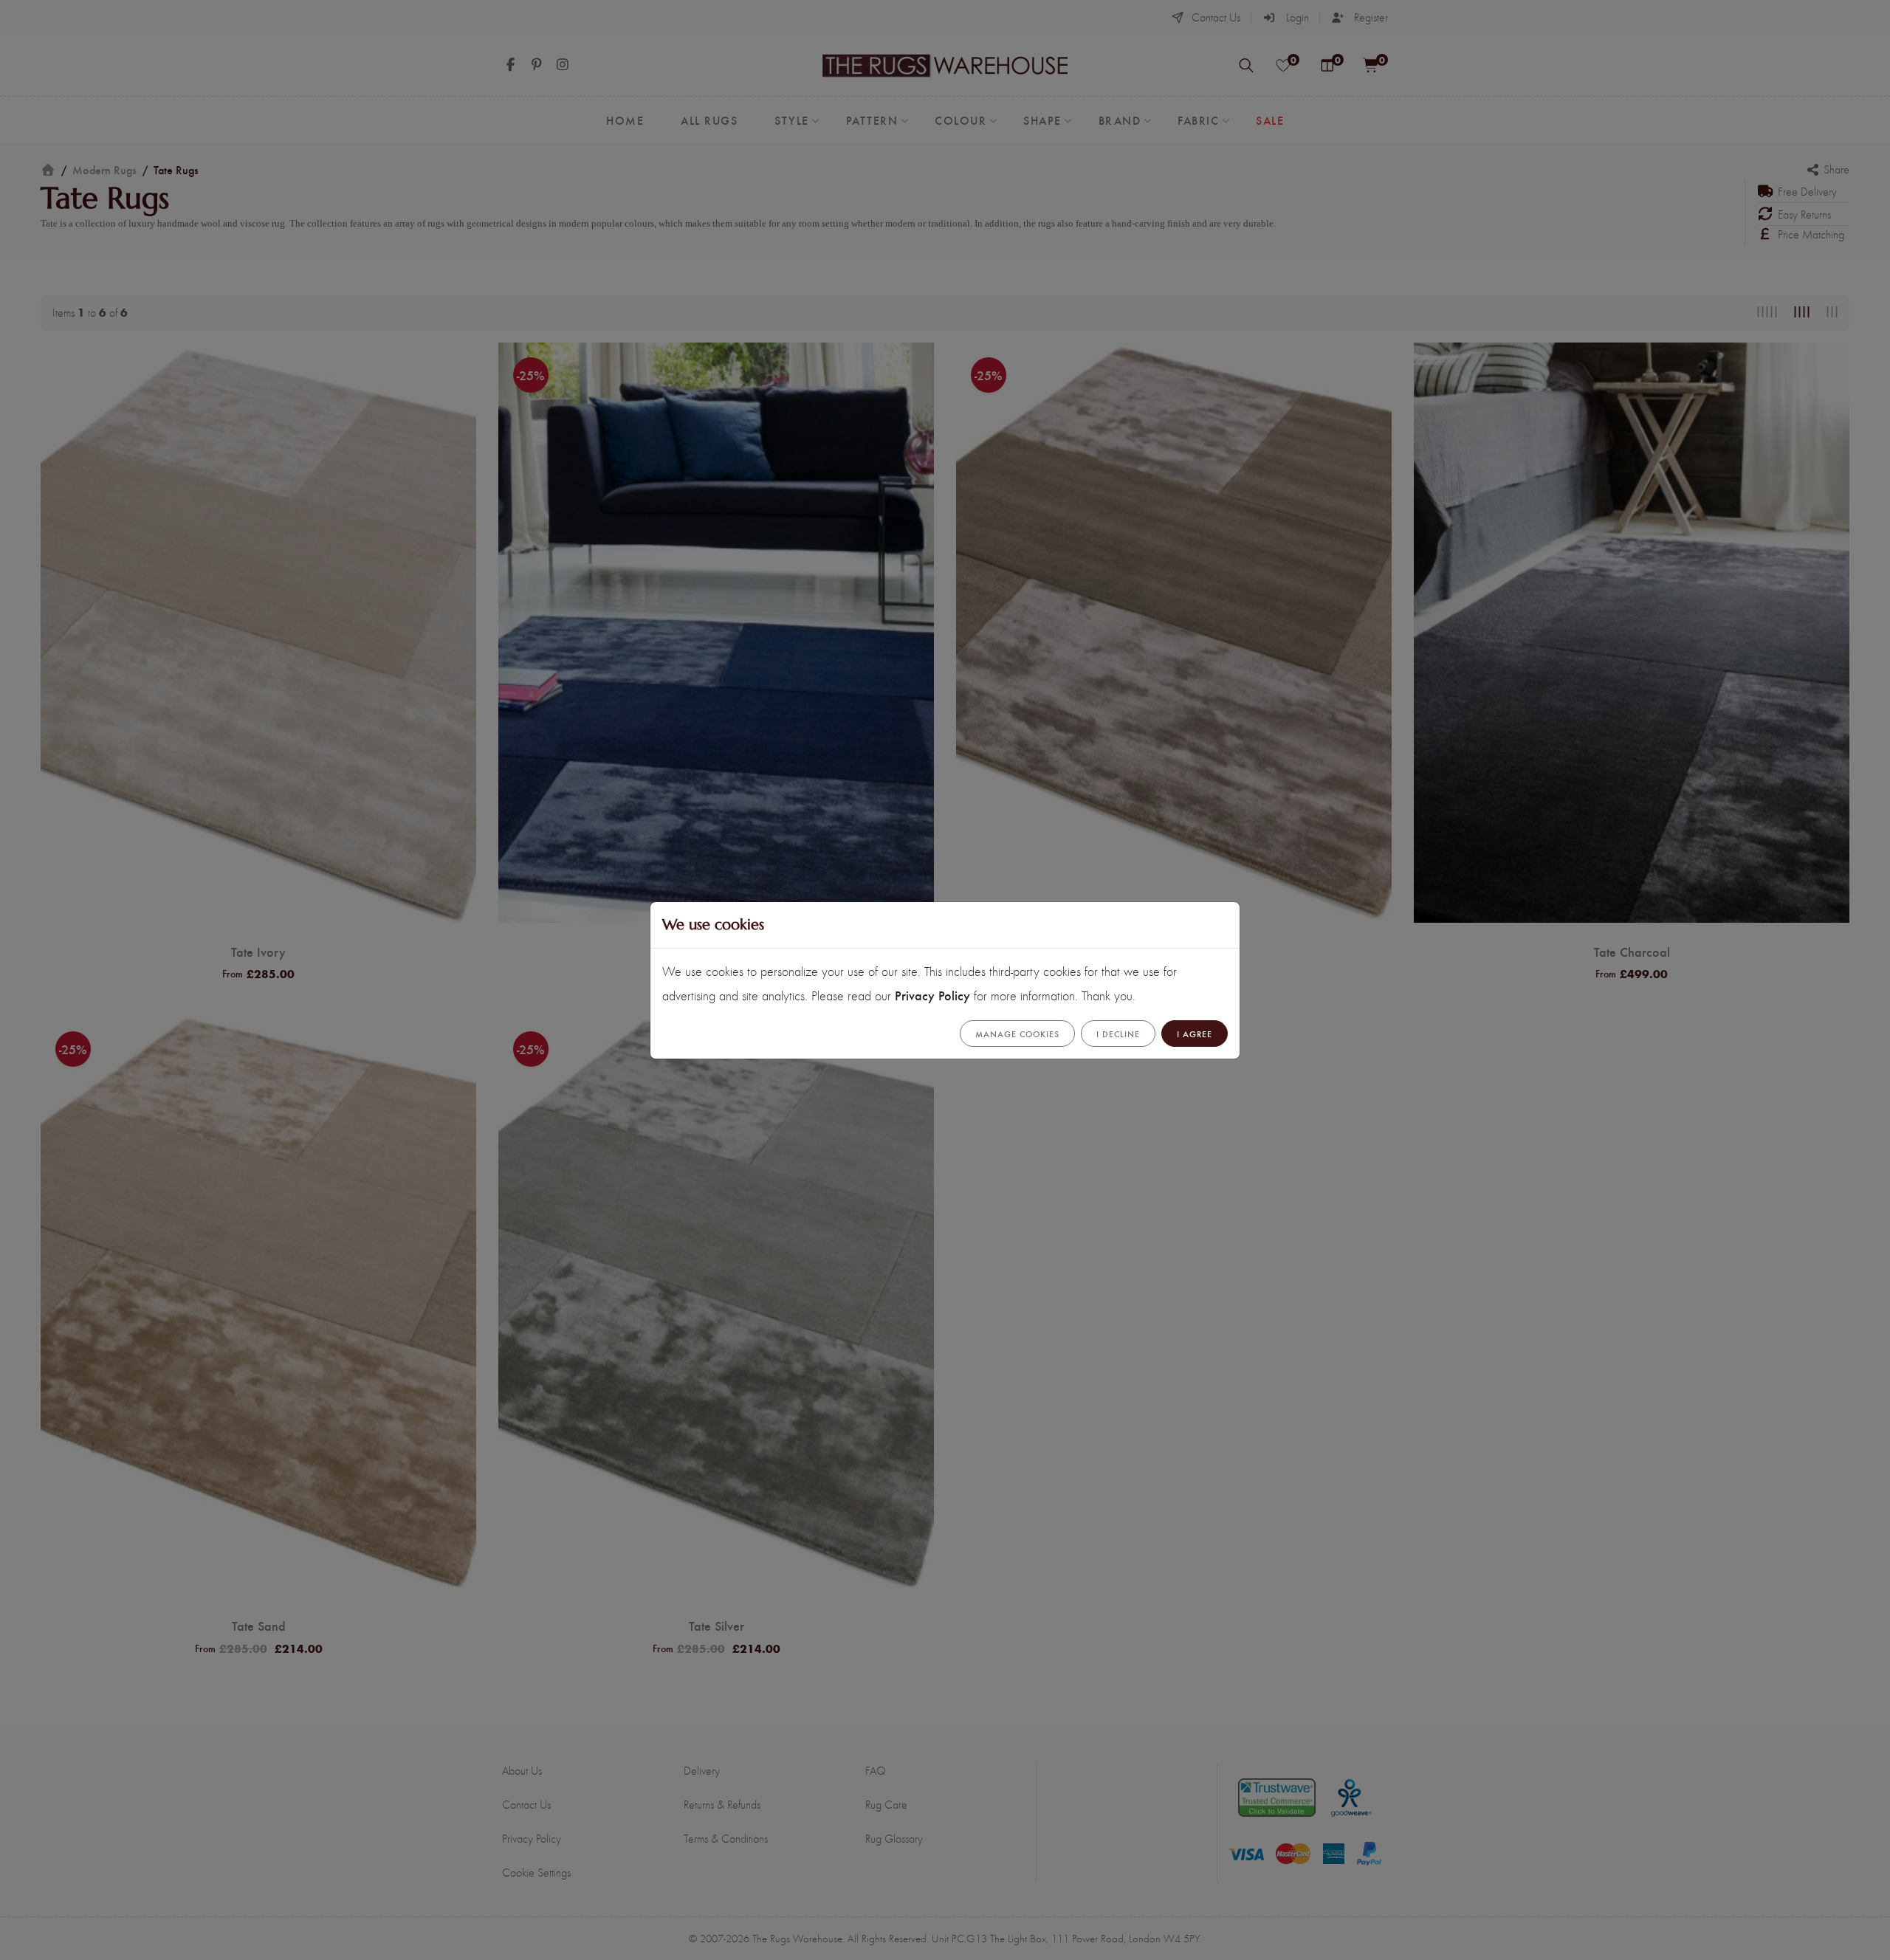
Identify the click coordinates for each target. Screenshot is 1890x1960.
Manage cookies (1017, 1034)
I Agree (1195, 1034)
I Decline (1118, 1034)
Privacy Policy (932, 995)
